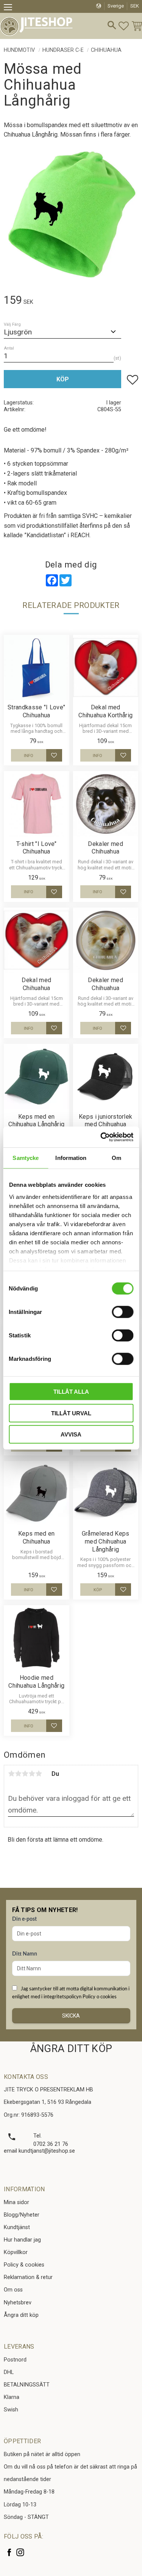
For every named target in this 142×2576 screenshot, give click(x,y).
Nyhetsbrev (18, 2303)
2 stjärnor (18, 1774)
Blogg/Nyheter (22, 2215)
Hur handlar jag (22, 2240)
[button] (10, 8)
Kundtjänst (17, 2227)
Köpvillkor (16, 2252)
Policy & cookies (24, 2265)
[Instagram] (20, 2552)
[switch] (122, 1312)
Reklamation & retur (28, 2277)
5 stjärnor (39, 1774)
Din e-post (24, 1919)
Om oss (13, 2290)
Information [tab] (71, 1158)
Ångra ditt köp (21, 2315)
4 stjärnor (32, 1774)
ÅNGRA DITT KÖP (71, 2049)
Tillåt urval (71, 1413)
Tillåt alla (71, 1392)
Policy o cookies (100, 1997)
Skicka (71, 2016)
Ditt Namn (25, 1954)
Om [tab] (116, 1158)
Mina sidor (16, 2202)
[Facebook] (9, 2552)
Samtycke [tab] (26, 1158)
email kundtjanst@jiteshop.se (39, 2151)
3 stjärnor (25, 1774)
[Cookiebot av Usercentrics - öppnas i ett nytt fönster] (101, 1137)
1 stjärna (11, 1774)
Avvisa (71, 1434)
